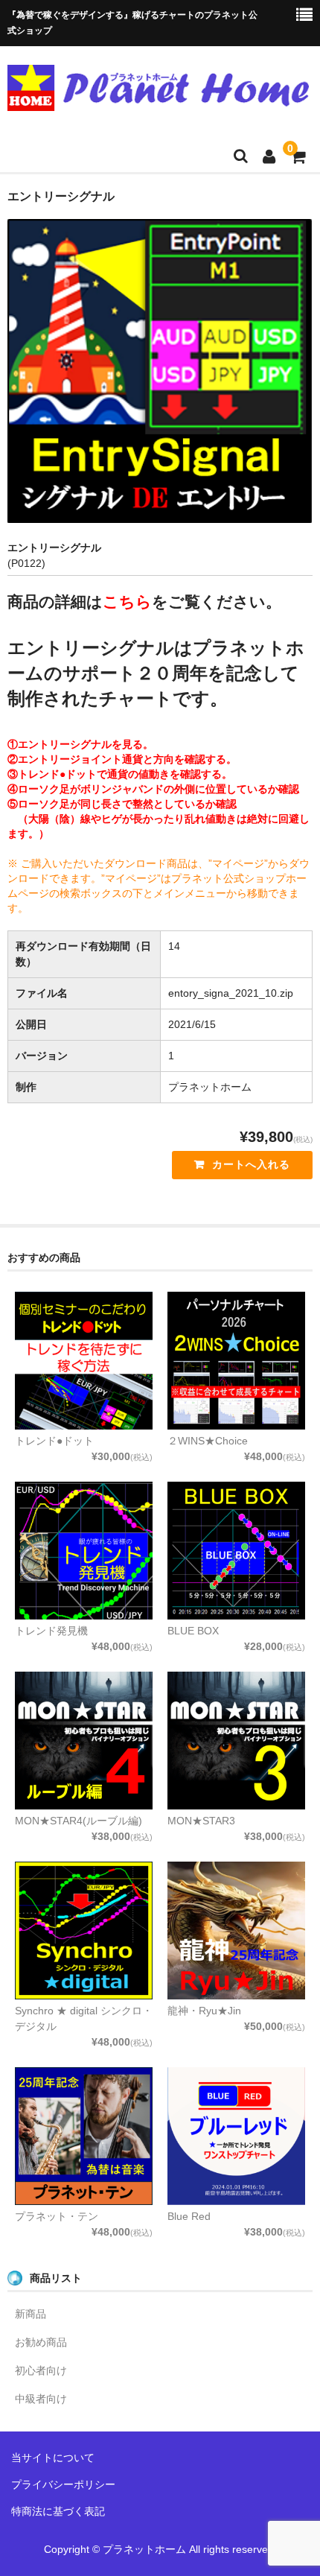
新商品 (31, 2314)
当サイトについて (53, 2458)
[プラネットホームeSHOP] (158, 101)
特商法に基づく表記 (58, 2511)
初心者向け (41, 2370)
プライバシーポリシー (63, 2484)
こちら (127, 602)
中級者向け (41, 2399)
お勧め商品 (41, 2342)
